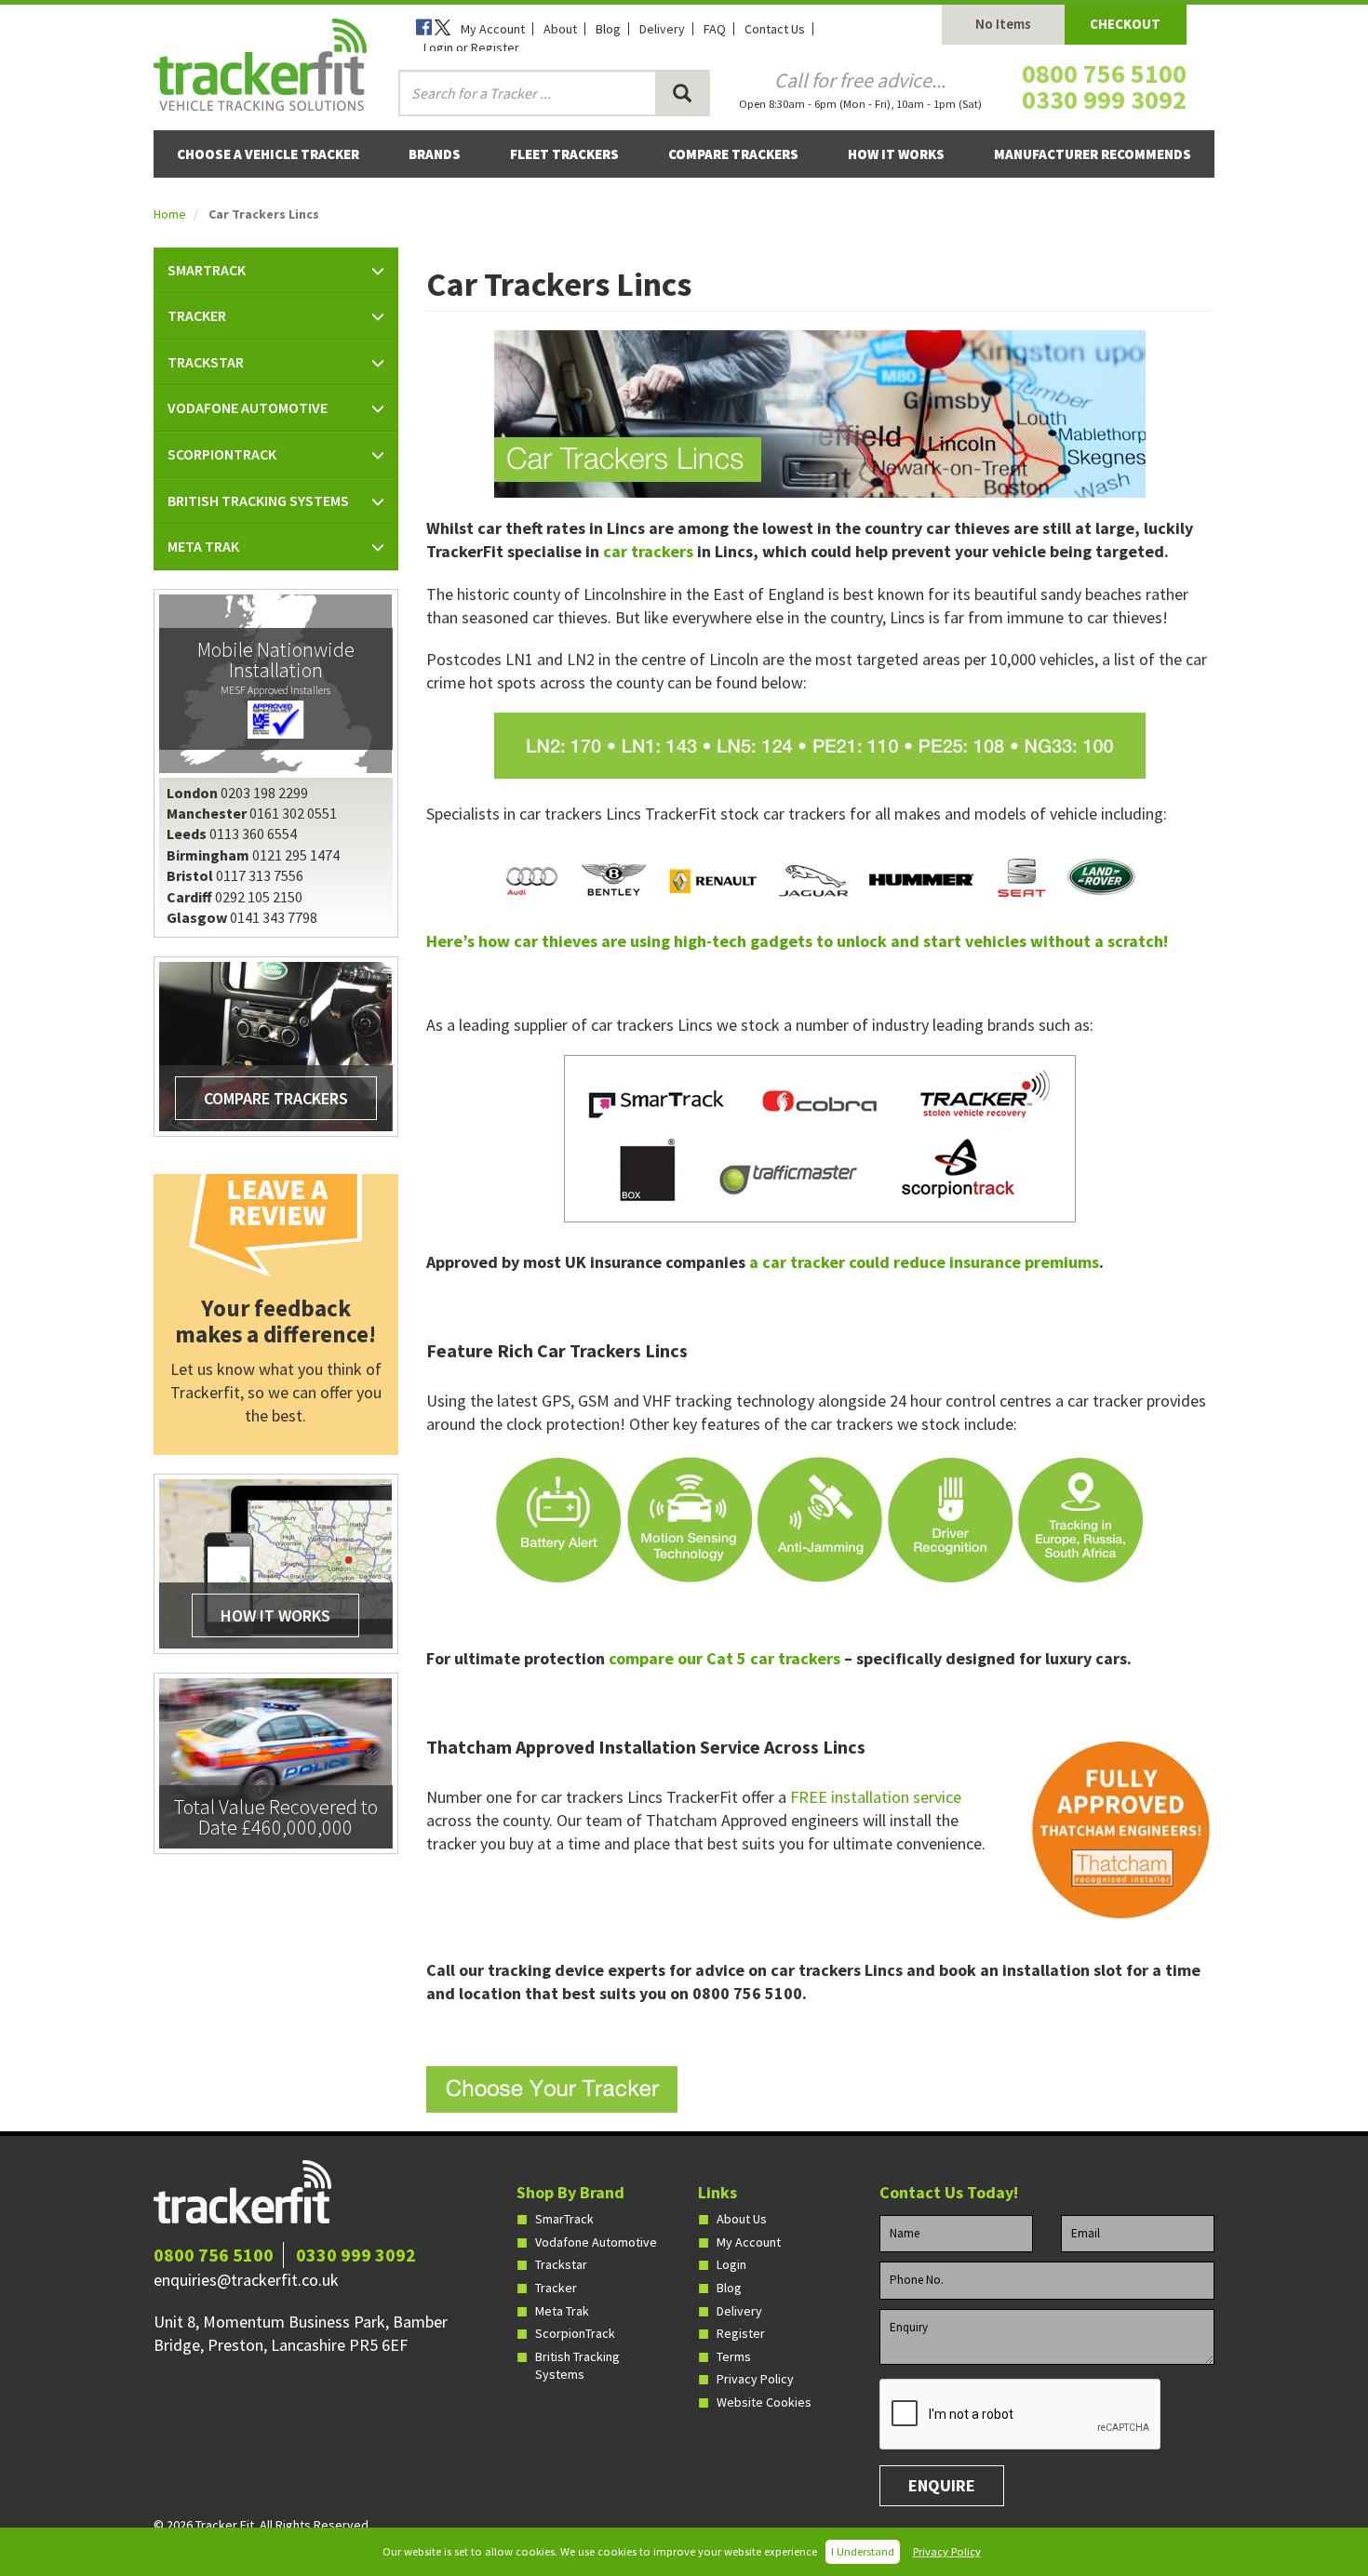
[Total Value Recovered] (275, 1762)
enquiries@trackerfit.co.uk (246, 2280)
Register (741, 2333)
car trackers (648, 551)
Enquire (942, 2485)
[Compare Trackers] (275, 1046)
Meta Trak (562, 2311)
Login (731, 2264)
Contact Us (775, 29)
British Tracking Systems (577, 2366)
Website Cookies (764, 2402)
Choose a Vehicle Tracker (268, 154)
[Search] (682, 93)
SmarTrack (564, 2219)
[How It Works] (275, 1563)
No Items (1003, 24)
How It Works (896, 154)
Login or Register (471, 47)
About (560, 29)
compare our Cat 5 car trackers (724, 1658)
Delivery (662, 29)
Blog (608, 29)
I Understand (863, 2551)
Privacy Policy (947, 2551)
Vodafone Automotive (596, 2242)
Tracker (556, 2288)
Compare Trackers (733, 154)
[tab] (276, 271)
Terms (734, 2356)
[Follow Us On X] (444, 29)
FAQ (715, 29)
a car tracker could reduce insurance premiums (924, 1262)
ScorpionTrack (575, 2333)
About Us (742, 2219)
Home (170, 214)
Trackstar (561, 2264)
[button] (276, 271)
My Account (493, 29)
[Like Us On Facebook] (425, 29)
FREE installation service (876, 1797)
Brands (435, 154)
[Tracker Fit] (260, 62)
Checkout (1125, 24)
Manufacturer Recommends (1093, 154)
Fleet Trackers (564, 154)
